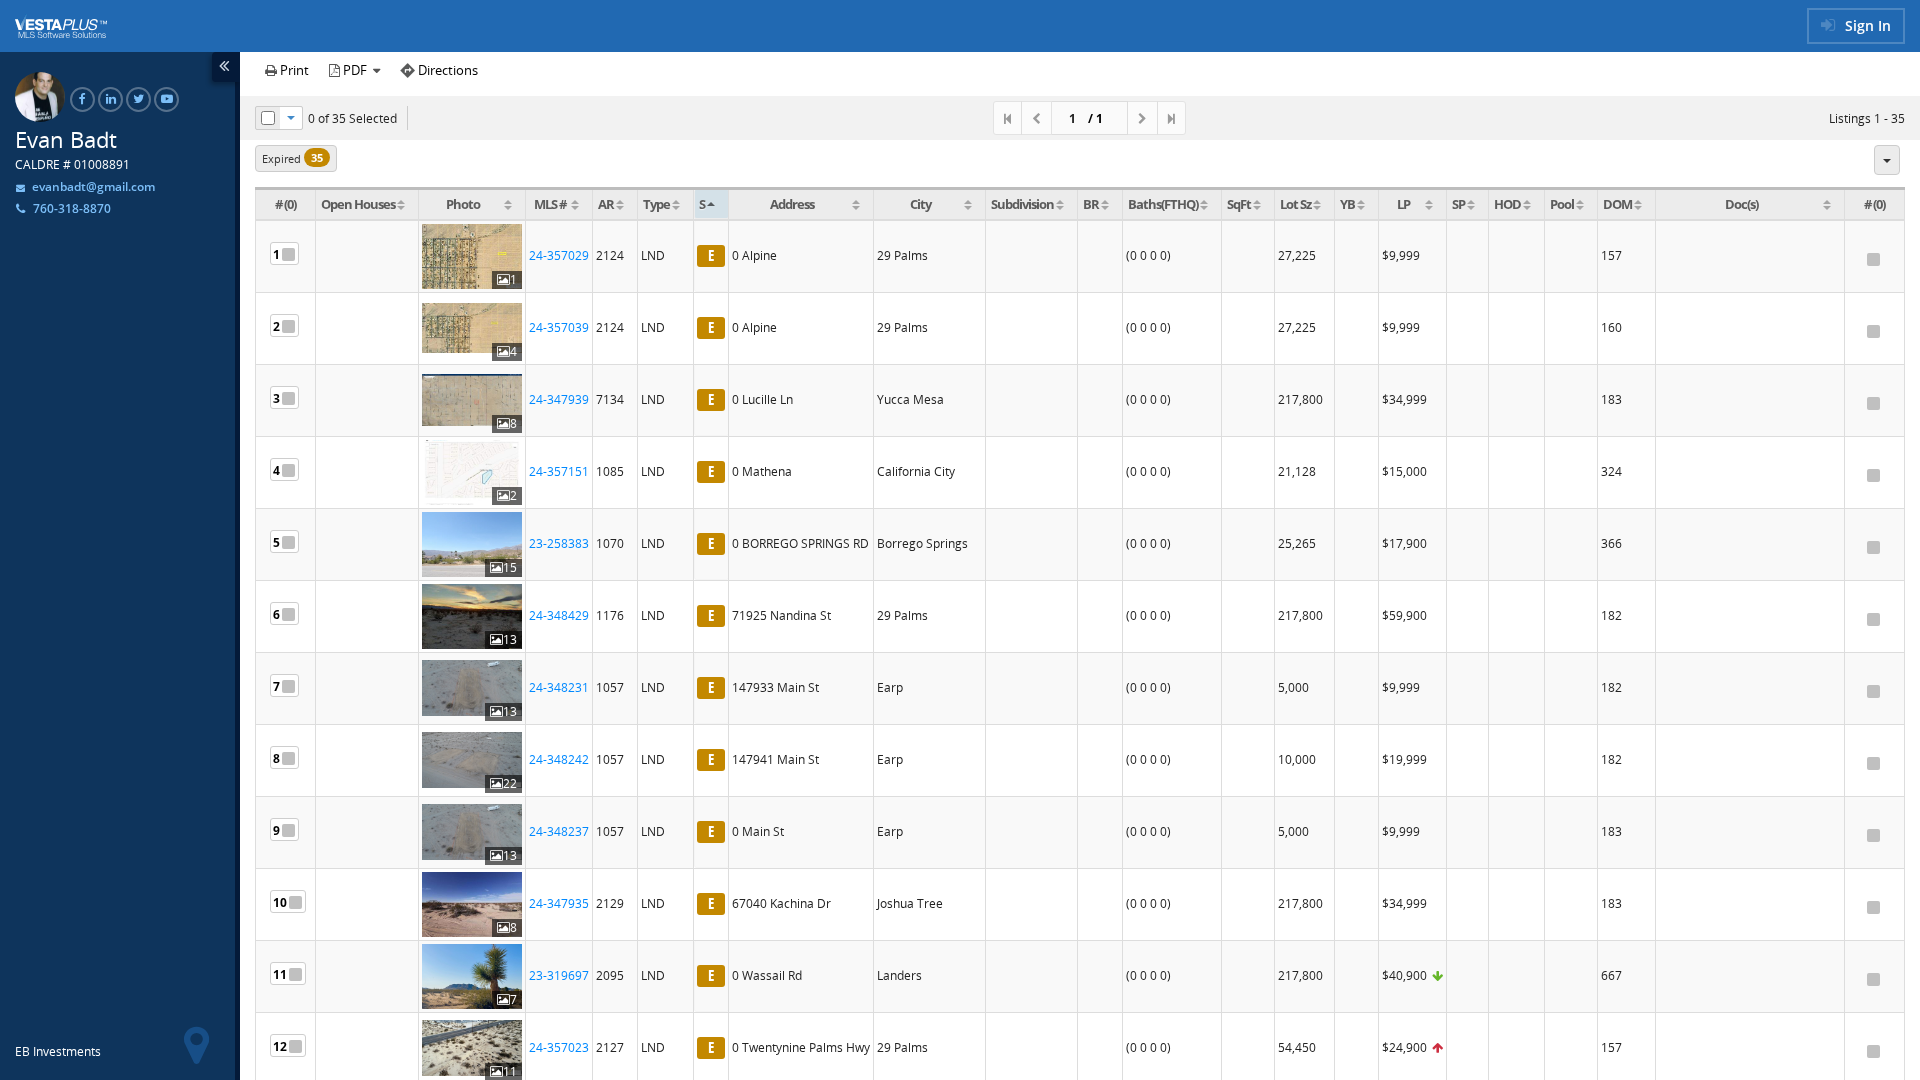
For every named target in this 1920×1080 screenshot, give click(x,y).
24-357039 (559, 327)
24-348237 (559, 831)
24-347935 (559, 903)
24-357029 (559, 255)
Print (293, 70)
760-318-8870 (72, 208)
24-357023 (559, 1047)
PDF (355, 70)
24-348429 (559, 615)
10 (280, 902)
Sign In (1866, 25)
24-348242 (559, 759)
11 (280, 974)
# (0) (285, 204)
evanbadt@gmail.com (92, 186)
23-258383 (559, 543)
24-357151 (559, 471)
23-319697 (559, 975)
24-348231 (559, 687)
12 (280, 1046)
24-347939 (559, 399)
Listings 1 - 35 (1867, 118)
